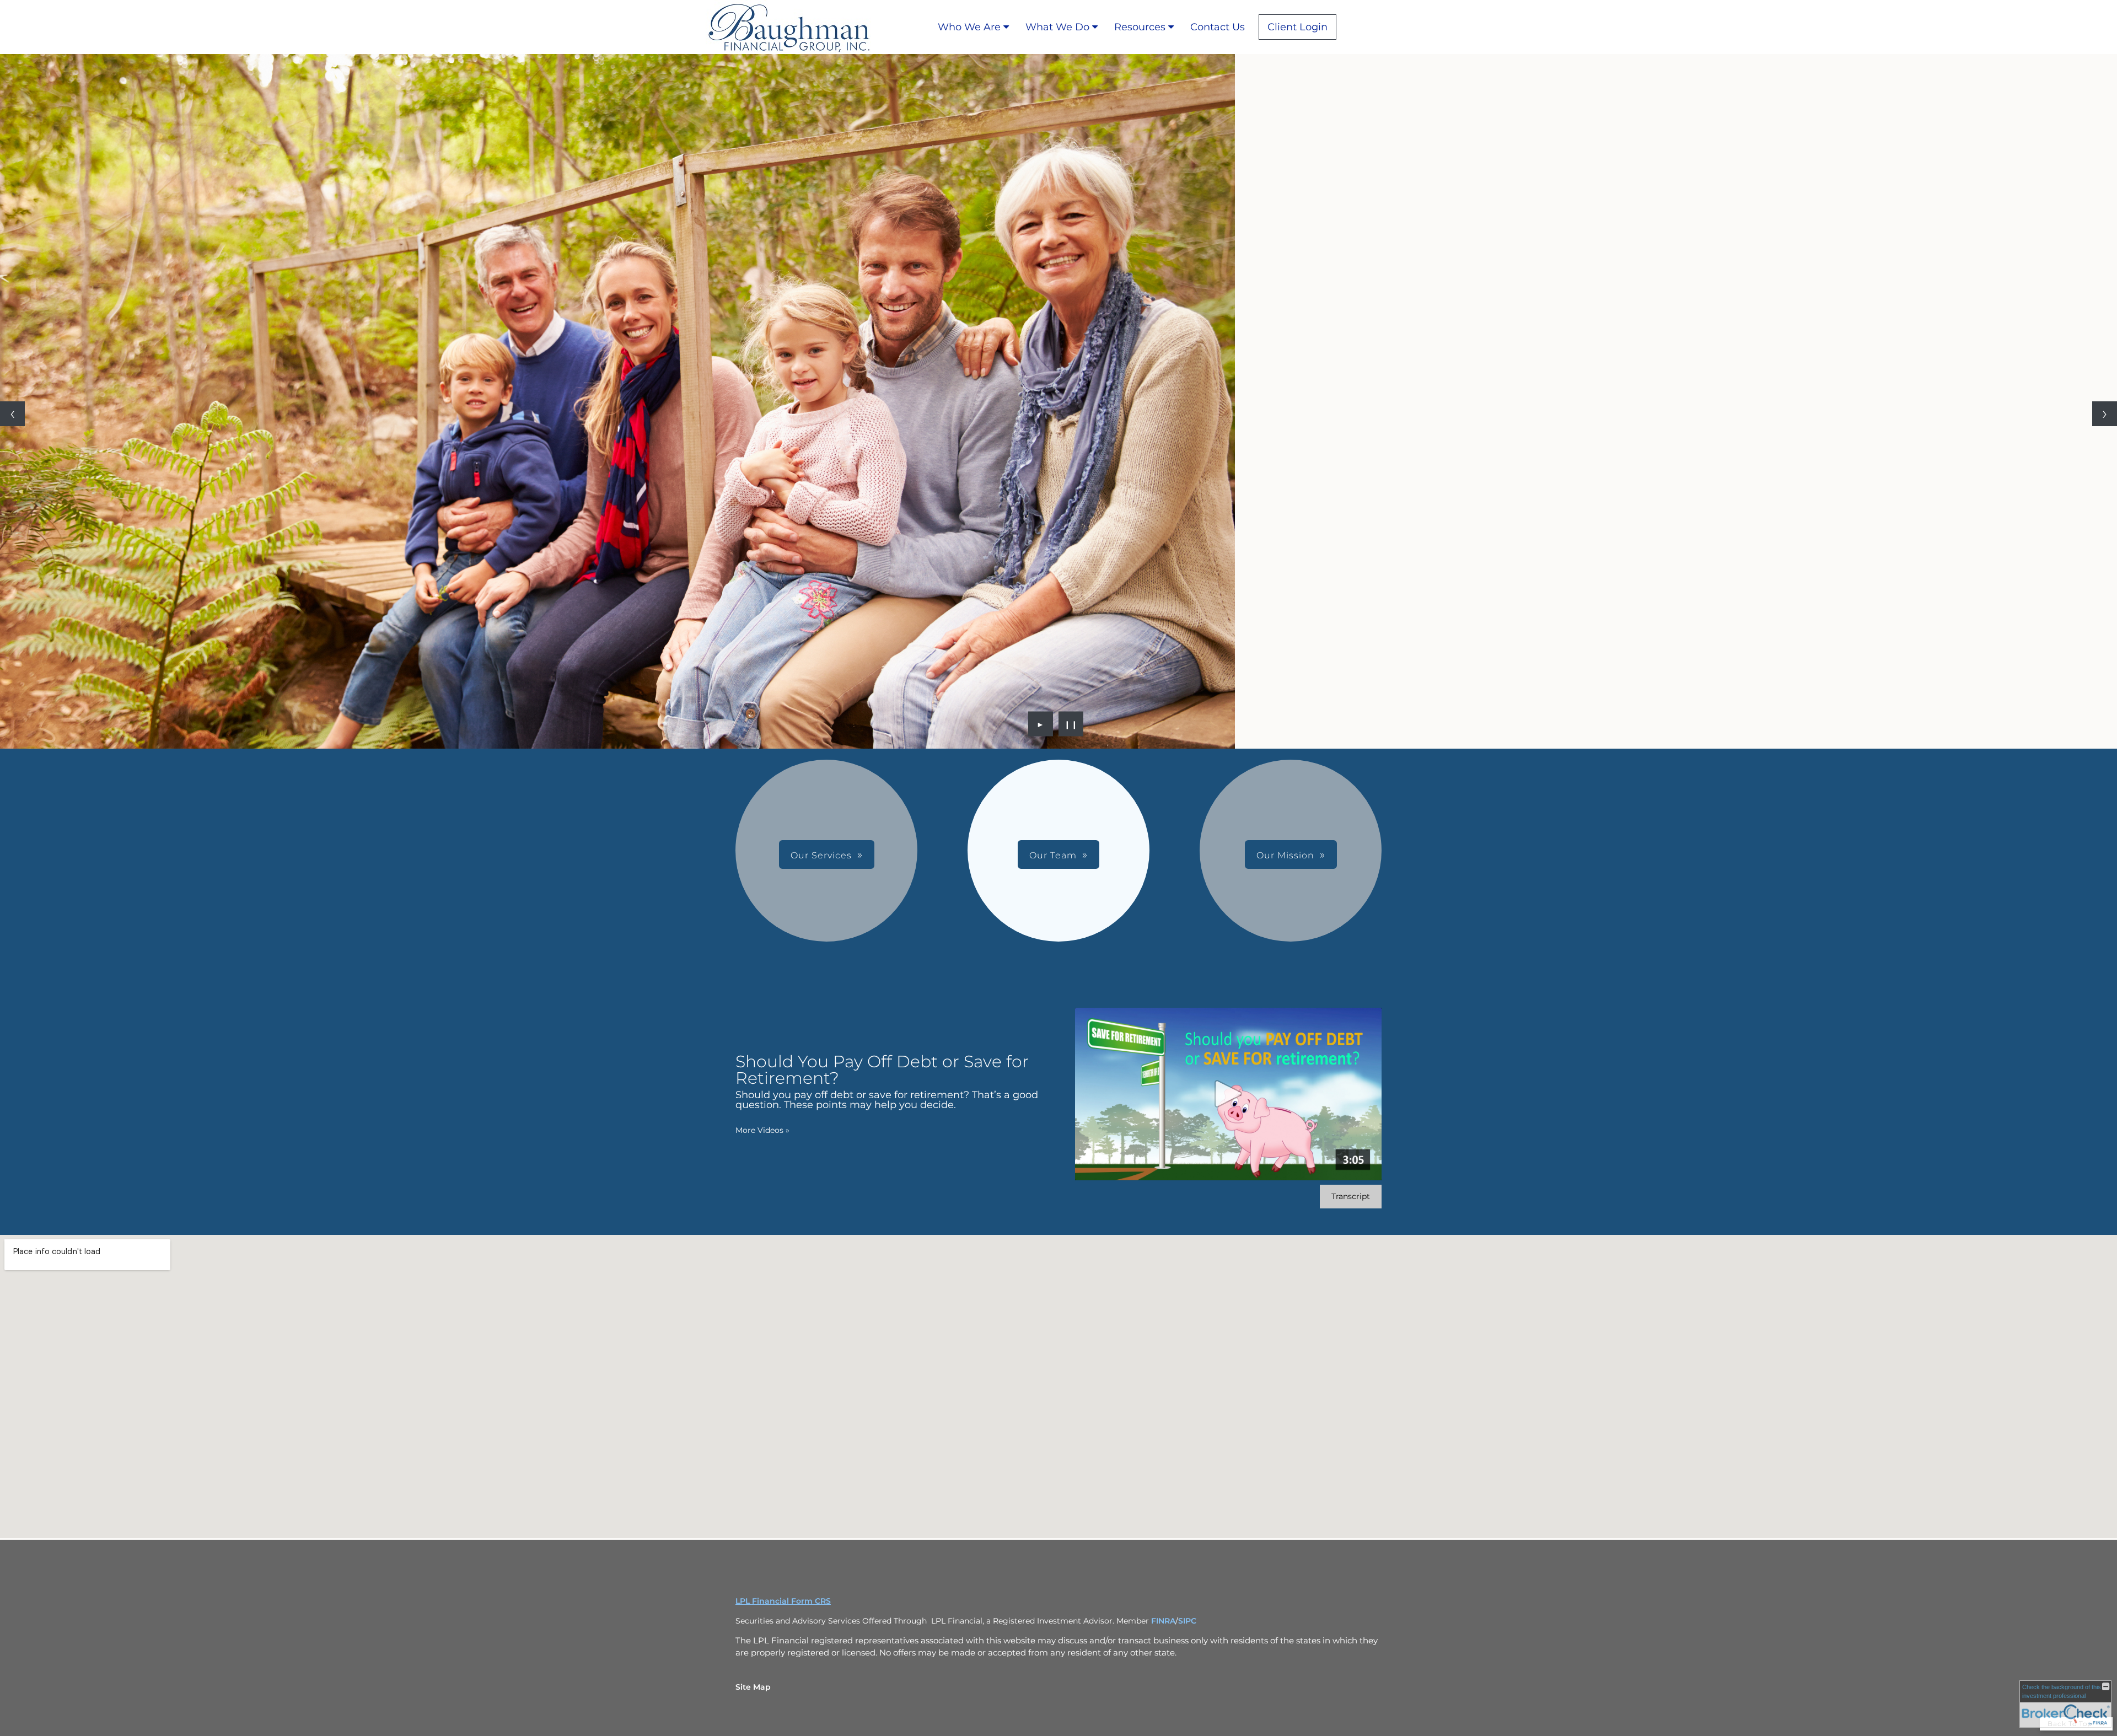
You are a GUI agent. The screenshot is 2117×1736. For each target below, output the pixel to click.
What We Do (1057, 27)
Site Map (753, 1687)
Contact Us (1218, 27)
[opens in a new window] (1345, 27)
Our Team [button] (1053, 855)
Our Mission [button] (1285, 855)
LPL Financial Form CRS (783, 1601)
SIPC (1187, 1621)
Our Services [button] (821, 855)
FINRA (1163, 1621)
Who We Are (969, 27)
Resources (1140, 27)
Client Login (1297, 27)
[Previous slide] (12, 414)
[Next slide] (2105, 414)
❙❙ (1071, 724)
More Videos (762, 1130)
